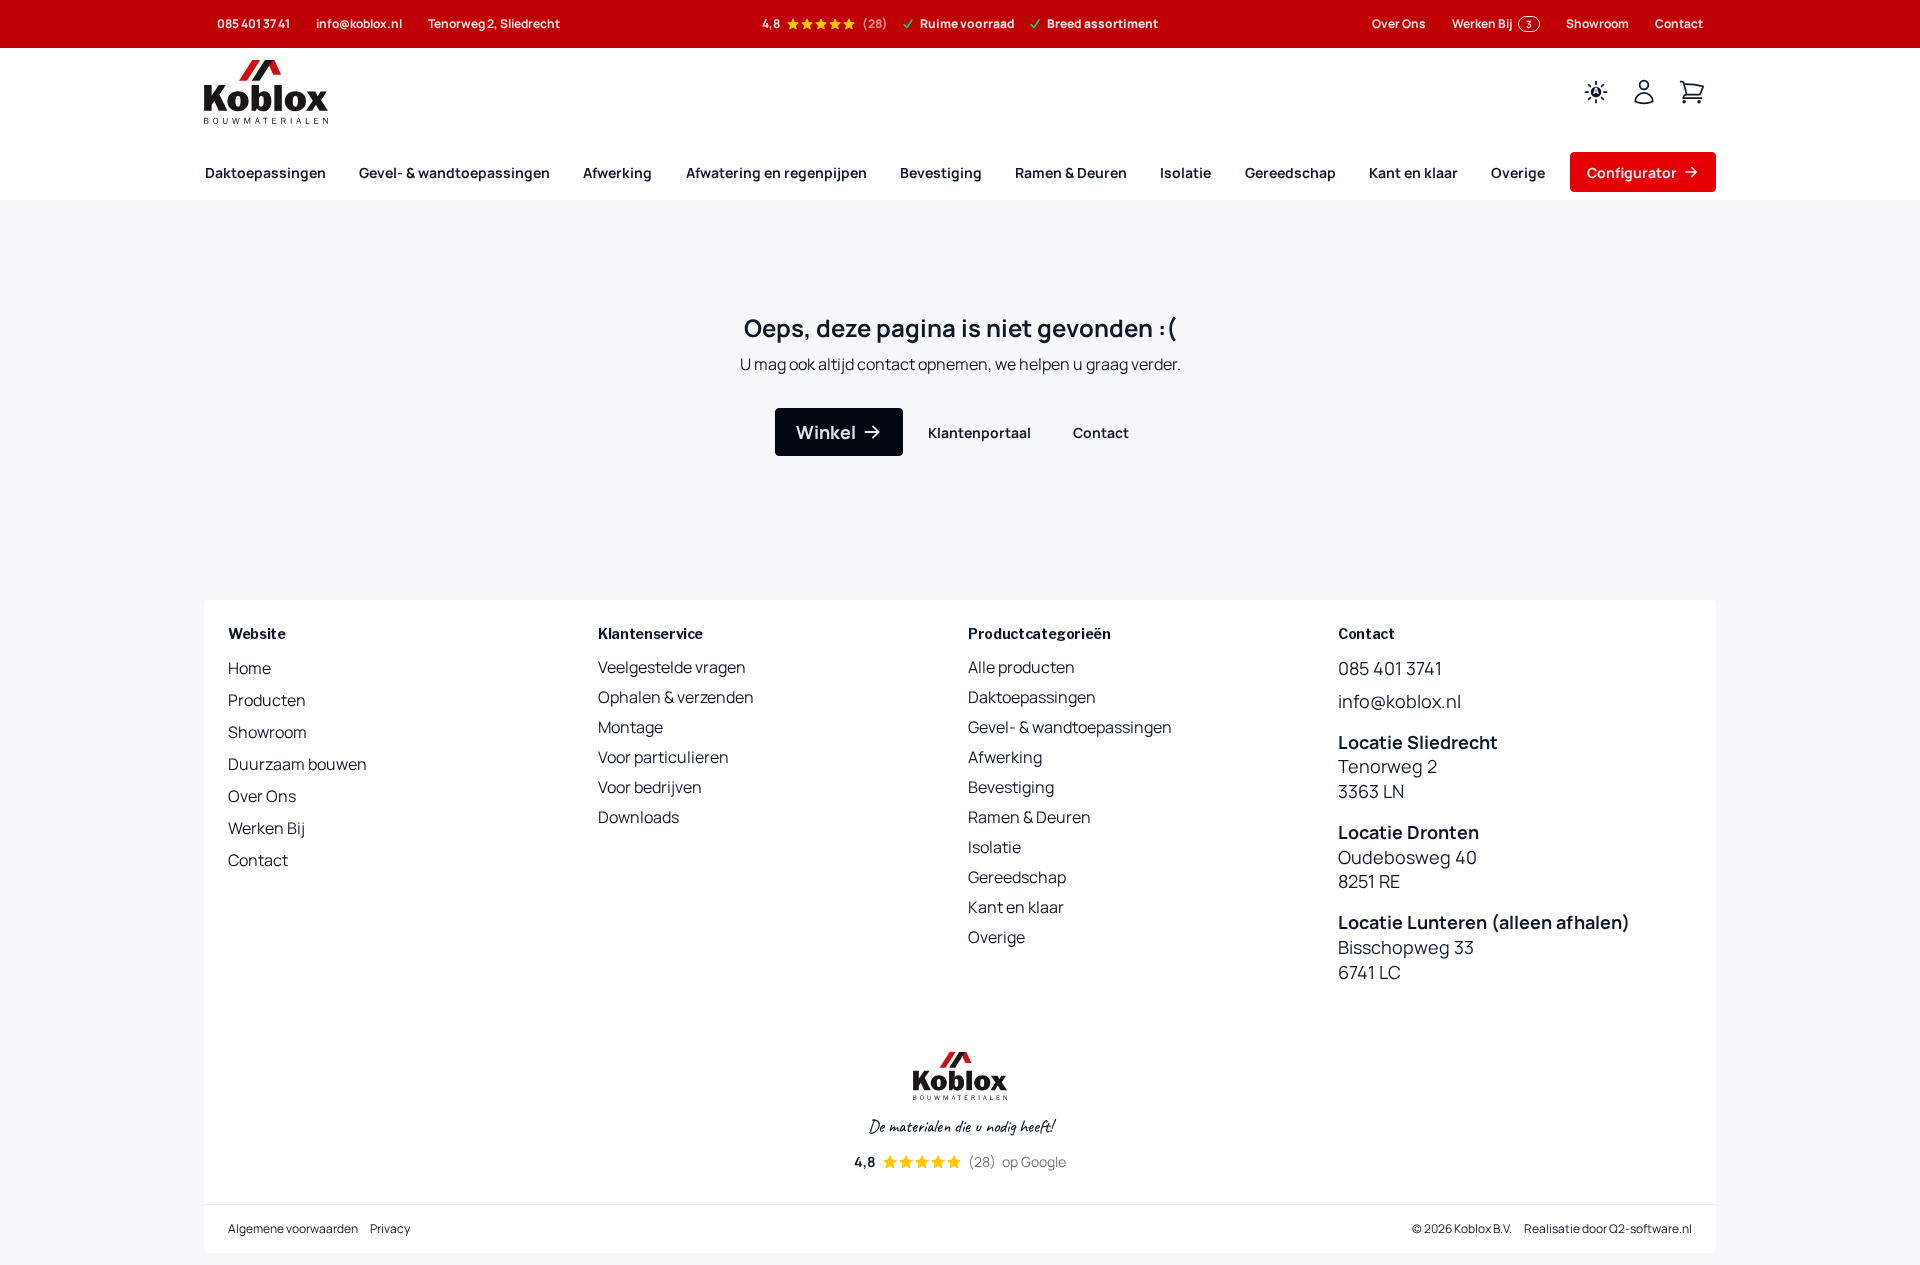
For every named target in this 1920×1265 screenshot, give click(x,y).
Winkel (826, 432)
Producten (267, 700)
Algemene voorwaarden (293, 1229)
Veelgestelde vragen (672, 667)
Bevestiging (941, 172)
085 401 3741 (1390, 668)
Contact (1679, 23)
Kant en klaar (1413, 172)
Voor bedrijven (650, 787)
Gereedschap (1290, 172)
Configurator (1632, 172)
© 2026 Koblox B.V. (1462, 1229)
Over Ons (1399, 23)
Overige (1518, 172)
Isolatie (1185, 172)
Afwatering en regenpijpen (776, 172)
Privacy (390, 1229)
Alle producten (1021, 667)
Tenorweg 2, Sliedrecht (494, 23)
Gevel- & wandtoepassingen (454, 172)
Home (249, 668)
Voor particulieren (663, 757)
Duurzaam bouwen (297, 764)
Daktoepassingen (265, 172)
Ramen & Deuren (1071, 172)
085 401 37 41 (253, 23)
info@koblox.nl (359, 23)
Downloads (638, 817)
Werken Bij (1492, 23)
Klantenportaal (979, 432)
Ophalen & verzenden (676, 697)
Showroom (1597, 23)
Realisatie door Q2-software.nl (1608, 1229)
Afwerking (617, 172)
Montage (630, 727)
